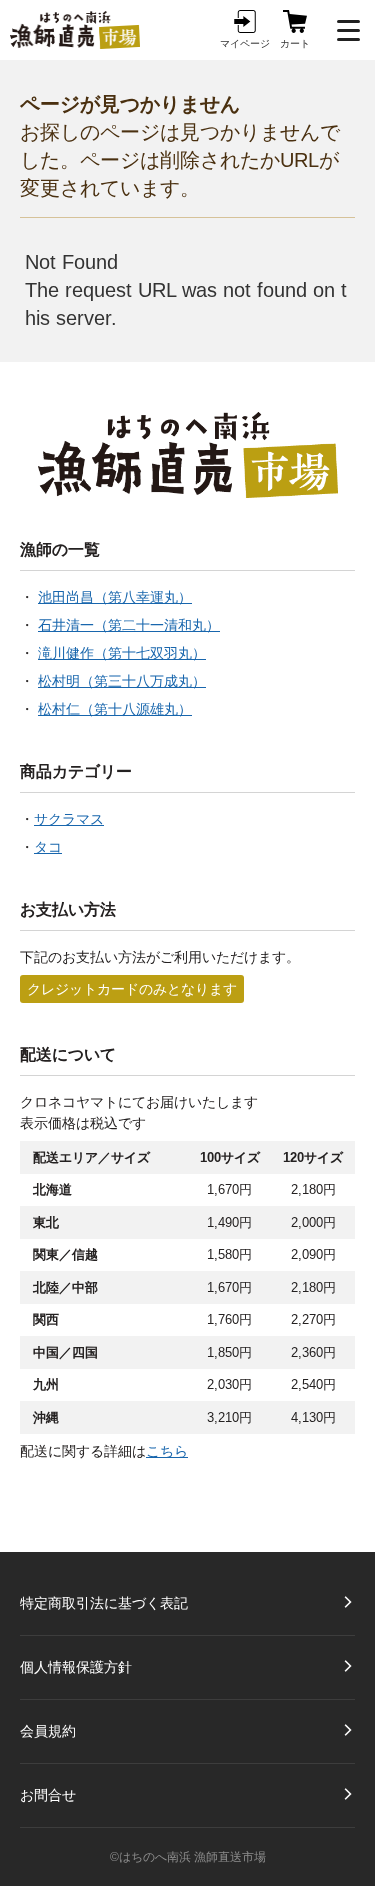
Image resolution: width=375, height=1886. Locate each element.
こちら (167, 1451)
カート (295, 43)
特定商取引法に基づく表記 (104, 1603)
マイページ (245, 43)
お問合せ (48, 1795)
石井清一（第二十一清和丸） (129, 625)
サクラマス (69, 819)
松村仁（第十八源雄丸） (115, 709)
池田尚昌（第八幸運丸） (115, 597)
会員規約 (48, 1731)
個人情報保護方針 (76, 1667)
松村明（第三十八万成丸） (122, 681)
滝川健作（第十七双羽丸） (122, 653)
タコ (48, 847)
